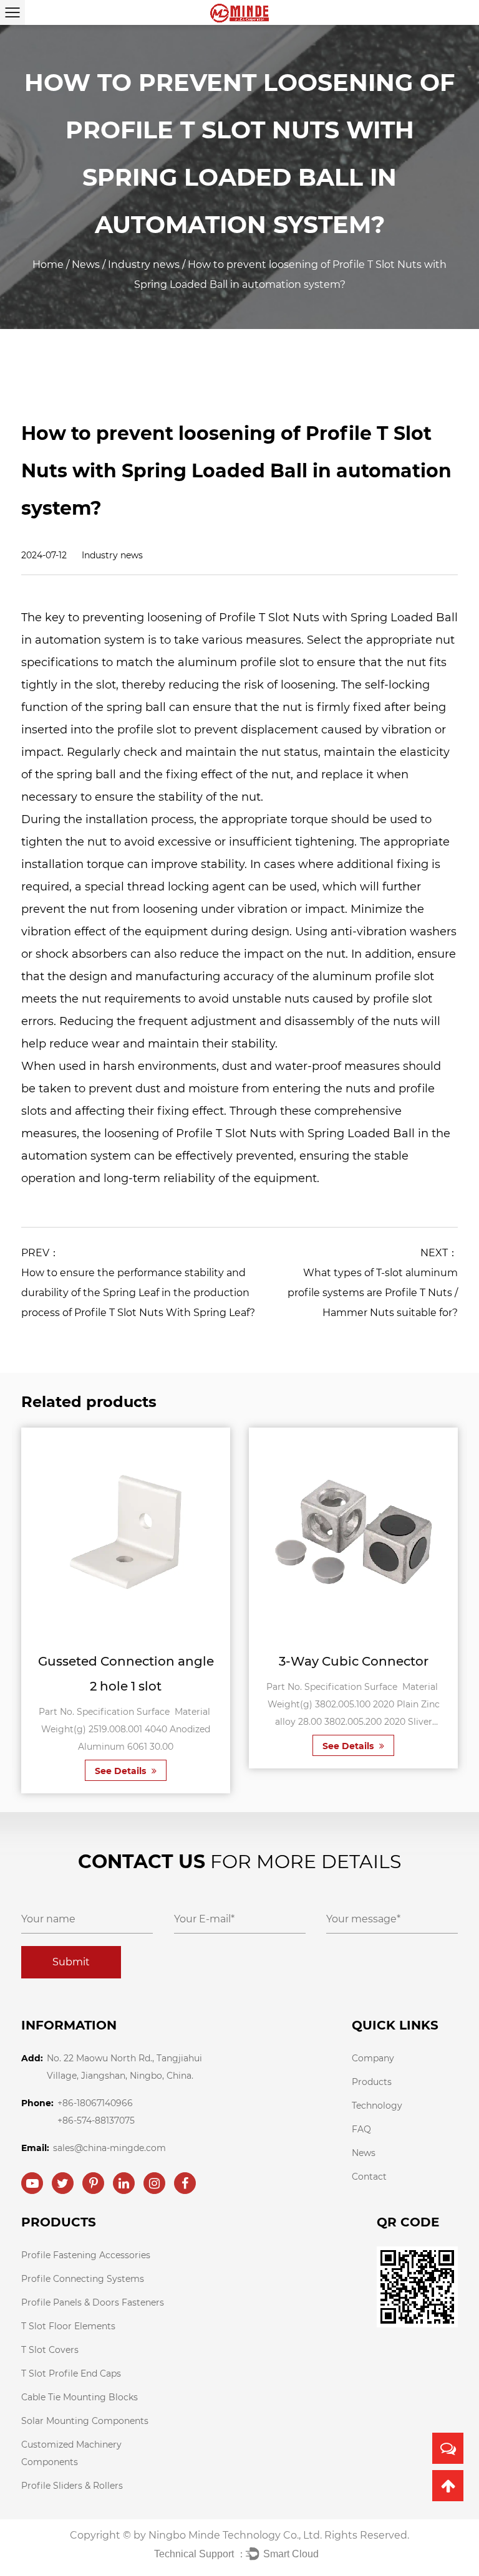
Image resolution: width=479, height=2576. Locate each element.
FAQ (361, 2129)
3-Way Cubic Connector (354, 1661)
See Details (122, 1771)
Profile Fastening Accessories (86, 2255)
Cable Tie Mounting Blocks (80, 2397)
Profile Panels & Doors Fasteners (93, 2302)
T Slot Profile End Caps (71, 2373)
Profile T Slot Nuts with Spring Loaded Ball (338, 618)
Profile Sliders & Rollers (72, 2486)
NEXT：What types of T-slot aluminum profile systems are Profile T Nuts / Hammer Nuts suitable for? (373, 1283)
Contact (369, 2177)
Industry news (144, 265)
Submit (71, 1962)
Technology (377, 2106)
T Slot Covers (50, 2350)
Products (372, 2082)
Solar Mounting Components (85, 2421)
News (86, 265)
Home (48, 265)
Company (373, 2058)
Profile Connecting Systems (83, 2279)
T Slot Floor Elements (68, 2326)
